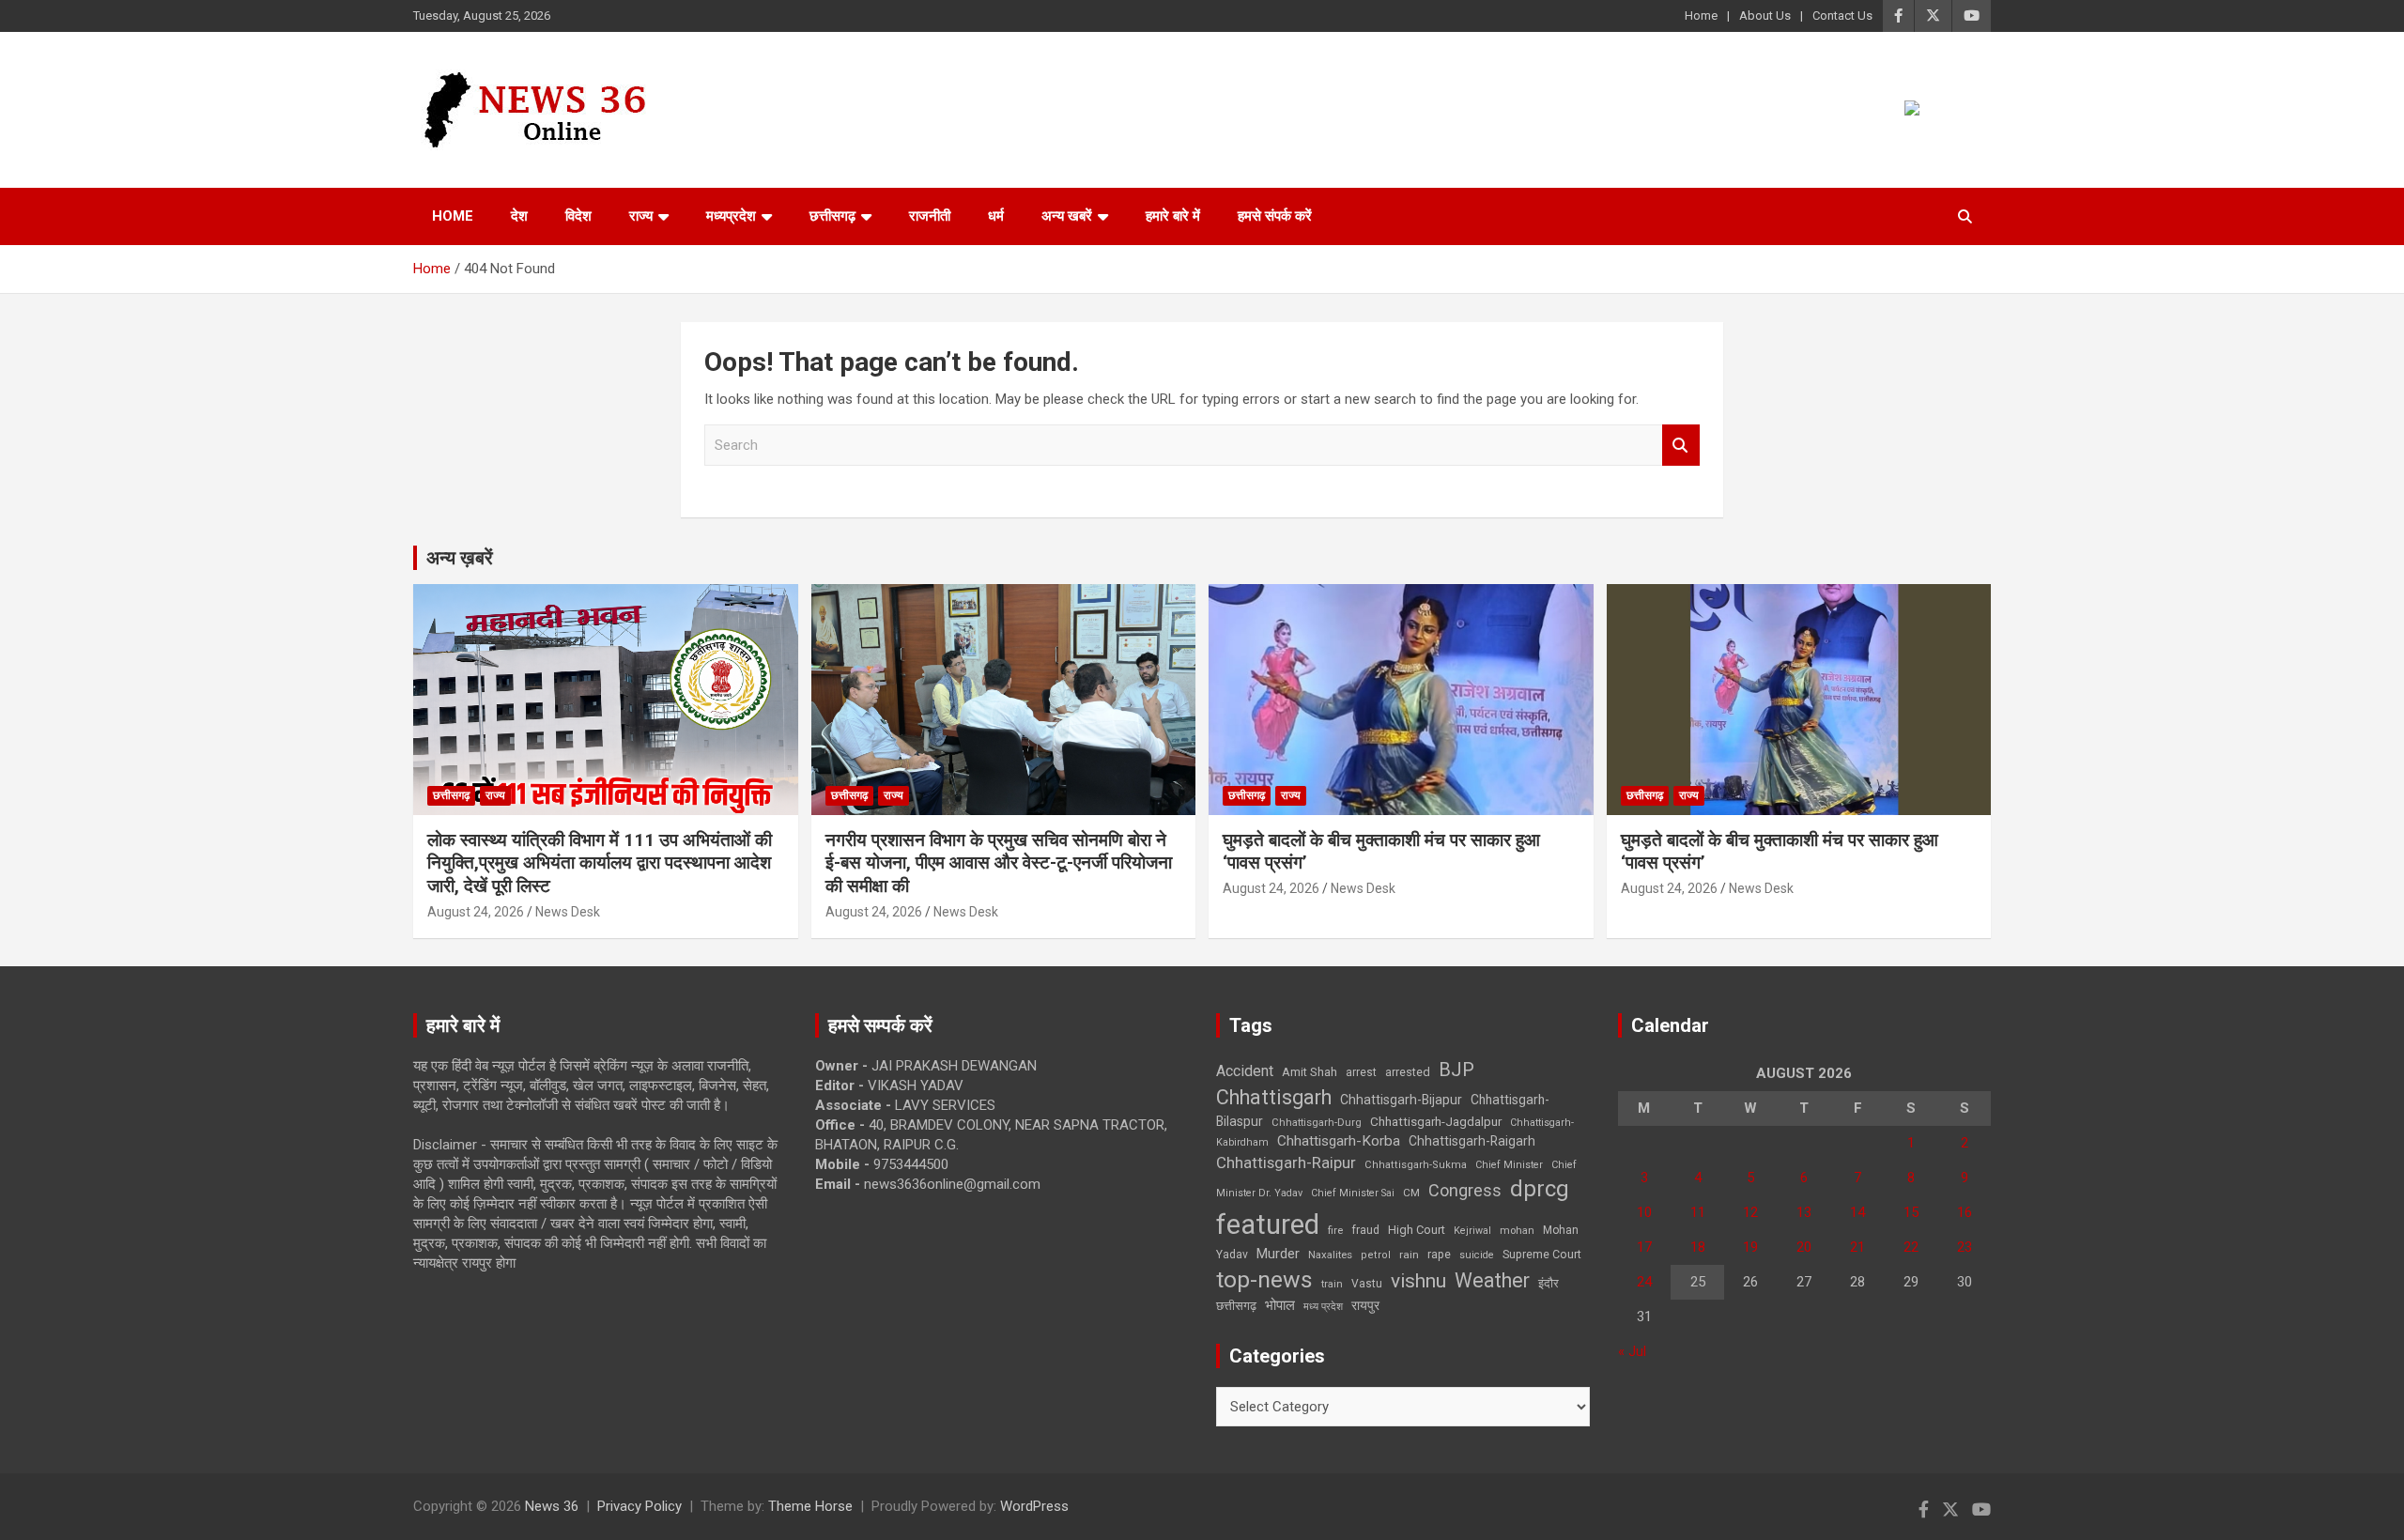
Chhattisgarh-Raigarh (1472, 1141)
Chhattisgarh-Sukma (1416, 1165)
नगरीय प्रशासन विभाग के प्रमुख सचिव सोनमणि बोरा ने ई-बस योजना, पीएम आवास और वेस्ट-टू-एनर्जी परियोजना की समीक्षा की (999, 863)
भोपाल (1280, 1305)
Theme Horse (810, 1506)
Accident (1245, 1071)
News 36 (552, 1506)
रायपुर (1365, 1305)
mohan (1517, 1231)
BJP (1456, 1070)
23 (1965, 1247)
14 (1857, 1212)
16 (1965, 1212)
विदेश (578, 216)
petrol (1376, 1255)
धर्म (996, 216)
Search (1681, 446)
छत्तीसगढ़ (1236, 1306)
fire (1335, 1230)
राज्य (641, 216)
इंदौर (1549, 1283)
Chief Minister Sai (1353, 1193)
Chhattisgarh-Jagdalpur (1436, 1121)
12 (1750, 1212)
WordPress (1034, 1506)
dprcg (1540, 1189)
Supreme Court (1542, 1254)
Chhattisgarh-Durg (1317, 1122)
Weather (1492, 1280)
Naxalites (1330, 1255)
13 (1804, 1212)
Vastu (1367, 1284)
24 (1644, 1282)
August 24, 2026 (476, 912)
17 (1644, 1247)
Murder (1278, 1254)
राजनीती (930, 216)
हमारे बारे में (1173, 216)
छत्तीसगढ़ (832, 216)
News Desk (568, 912)
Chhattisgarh (1274, 1097)
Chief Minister (1509, 1165)
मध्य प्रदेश (1323, 1307)
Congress (1465, 1190)
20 (1804, 1247)
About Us (1765, 15)
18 (1698, 1247)
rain (1409, 1255)
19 (1750, 1247)
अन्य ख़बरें (460, 558)
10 (1644, 1212)
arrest (1361, 1072)
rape (1439, 1254)
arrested (1408, 1072)
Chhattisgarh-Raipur (1286, 1163)
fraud (1365, 1230)
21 (1857, 1247)
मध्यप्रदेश (731, 216)
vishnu (1418, 1281)
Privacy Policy (640, 1506)
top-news (1264, 1279)
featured (1268, 1224)
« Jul (1632, 1351)
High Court (1417, 1230)
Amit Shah (1310, 1072)
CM (1411, 1193)
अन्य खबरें (1067, 216)
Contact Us (1842, 15)
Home (1701, 15)
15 (1911, 1212)
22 (1911, 1247)
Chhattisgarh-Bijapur (1401, 1100)
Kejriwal (1472, 1231)
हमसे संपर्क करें (1275, 216)
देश (519, 216)
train (1332, 1284)
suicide (1477, 1255)
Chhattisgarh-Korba (1339, 1141)
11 (1698, 1212)
